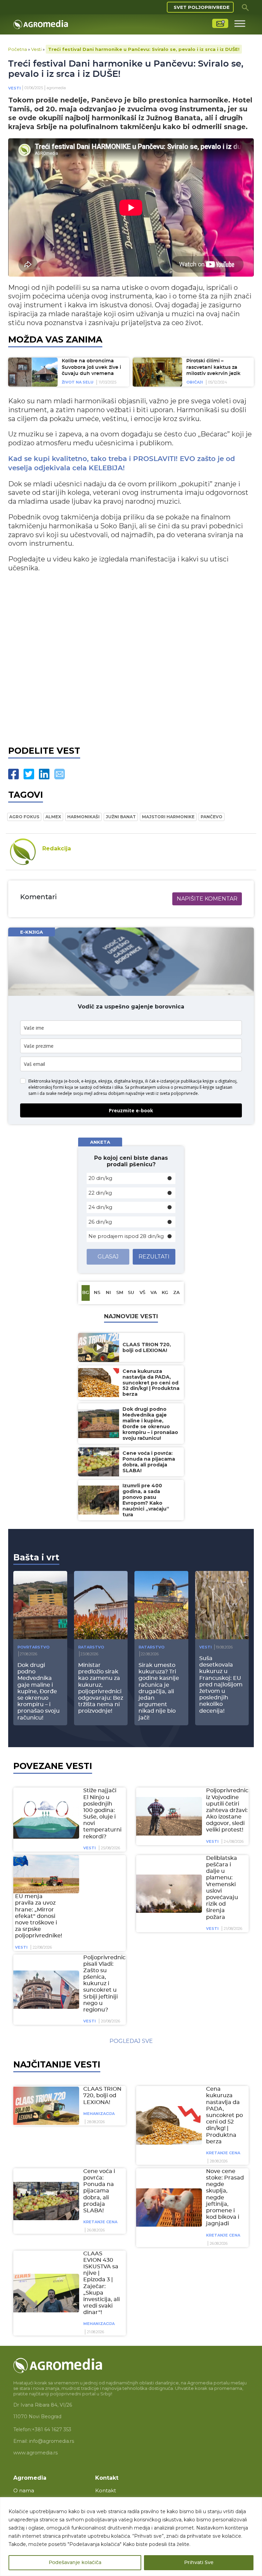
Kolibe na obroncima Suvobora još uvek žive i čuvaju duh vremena (91, 367)
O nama (24, 2490)
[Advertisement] (131, 662)
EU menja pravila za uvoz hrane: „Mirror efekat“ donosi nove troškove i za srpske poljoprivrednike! (39, 1916)
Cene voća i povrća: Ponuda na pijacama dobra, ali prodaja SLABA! (99, 2191)
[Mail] (60, 774)
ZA (177, 1293)
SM (120, 1293)
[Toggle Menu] (240, 23)
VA (154, 1293)
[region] (131, 2537)
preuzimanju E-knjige (194, 1087)
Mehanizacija (99, 2114)
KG (165, 1293)
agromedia (56, 88)
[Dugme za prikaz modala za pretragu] (245, 7)
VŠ (142, 1293)
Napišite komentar (207, 899)
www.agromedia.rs (35, 2453)
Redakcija (57, 848)
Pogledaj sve (131, 2041)
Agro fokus (24, 817)
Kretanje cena (223, 2153)
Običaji (195, 382)
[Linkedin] (44, 774)
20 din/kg (100, 1178)
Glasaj (108, 1257)
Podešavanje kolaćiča (75, 2563)
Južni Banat (121, 817)
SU (131, 1293)
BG (86, 1293)
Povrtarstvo (33, 1647)
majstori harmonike (168, 817)
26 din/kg (100, 1222)
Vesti (36, 49)
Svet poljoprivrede (202, 7)
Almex (53, 817)
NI (108, 1293)
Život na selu (78, 382)
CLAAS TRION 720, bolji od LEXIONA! (102, 2095)
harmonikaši (83, 817)
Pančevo (212, 817)
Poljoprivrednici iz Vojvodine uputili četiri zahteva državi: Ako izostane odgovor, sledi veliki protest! (228, 1810)
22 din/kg (100, 1193)
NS (97, 1293)
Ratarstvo (91, 1647)
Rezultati (154, 1257)
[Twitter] (29, 774)
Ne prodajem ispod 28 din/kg (126, 1236)
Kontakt (106, 2490)
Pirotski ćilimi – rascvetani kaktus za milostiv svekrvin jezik (213, 367)
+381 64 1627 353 (52, 2429)
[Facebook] (13, 774)
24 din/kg (100, 1207)
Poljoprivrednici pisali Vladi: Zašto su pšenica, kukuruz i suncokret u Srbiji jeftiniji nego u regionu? (105, 1984)
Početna (18, 49)
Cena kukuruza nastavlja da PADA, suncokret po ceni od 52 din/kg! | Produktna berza (224, 2115)
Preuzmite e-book (131, 1110)
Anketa (100, 1142)
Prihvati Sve (199, 2563)
